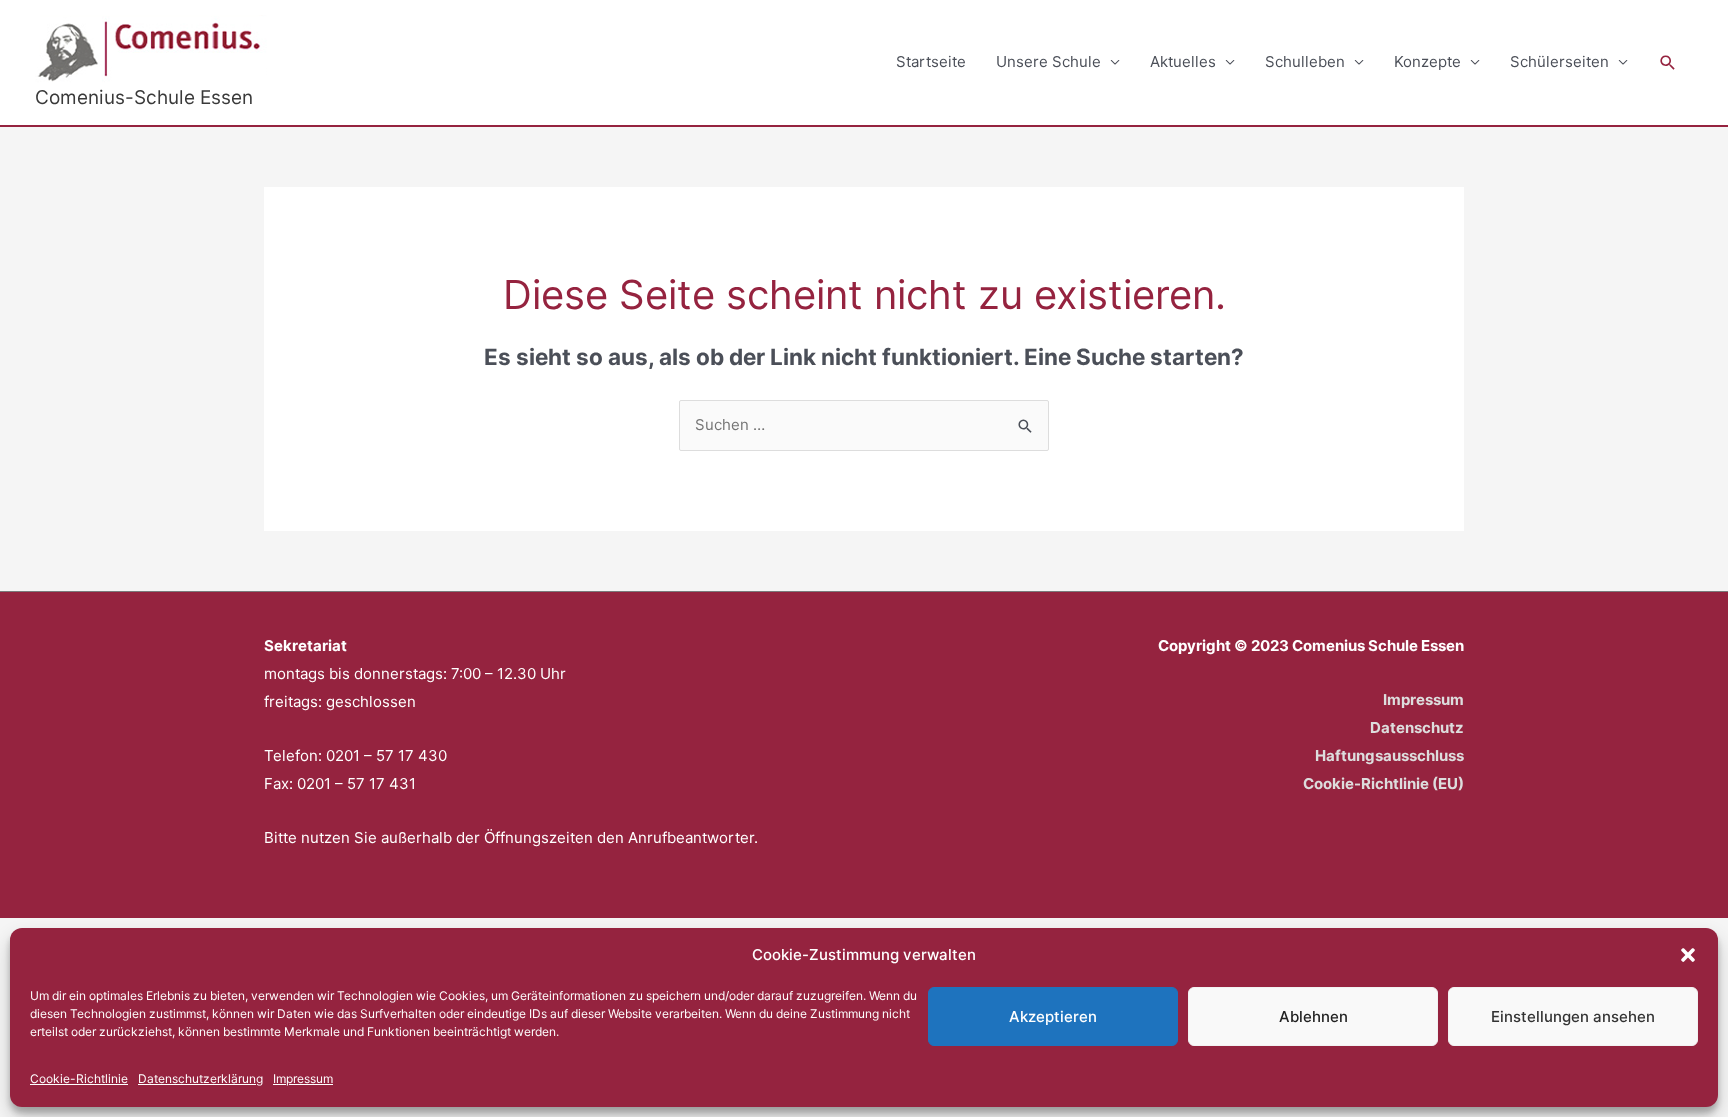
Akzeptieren (1053, 1016)
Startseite (931, 61)
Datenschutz (1417, 727)
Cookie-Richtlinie (79, 1078)
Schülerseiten (1559, 61)
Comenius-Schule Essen (144, 97)
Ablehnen (1313, 1016)
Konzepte (1427, 61)
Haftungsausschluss (1389, 755)
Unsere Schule (1048, 61)
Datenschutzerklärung (200, 1078)
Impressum (303, 1078)
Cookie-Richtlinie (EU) (1383, 783)
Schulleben (1305, 61)
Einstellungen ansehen (1573, 1016)
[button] (1688, 955)
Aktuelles (1183, 61)
